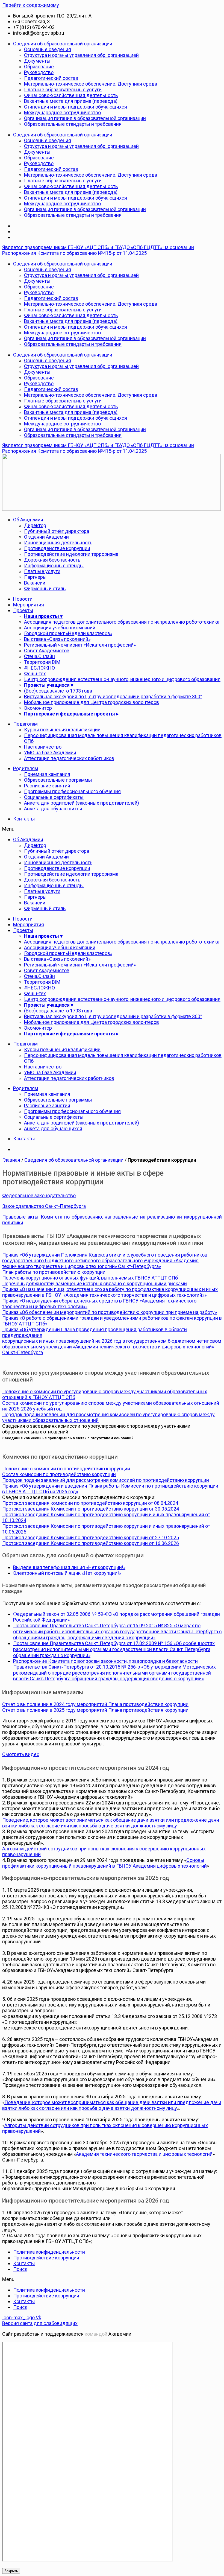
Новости (23, 599)
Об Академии (28, 520)
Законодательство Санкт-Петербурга (44, 1206)
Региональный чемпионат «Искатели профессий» (80, 645)
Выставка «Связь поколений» (57, 639)
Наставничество (43, 747)
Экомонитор (38, 708)
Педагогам (25, 724)
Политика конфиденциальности (49, 2252)
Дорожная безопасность (52, 560)
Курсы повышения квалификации (62, 730)
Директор (35, 525)
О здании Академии (46, 537)
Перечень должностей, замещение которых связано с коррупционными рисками (95, 1283)
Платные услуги (42, 571)
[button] (112, 829)
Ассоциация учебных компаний (60, 628)
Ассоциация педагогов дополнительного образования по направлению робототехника (122, 622)
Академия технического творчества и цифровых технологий (144, 2154)
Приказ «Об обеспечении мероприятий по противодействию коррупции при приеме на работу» (110, 1312)
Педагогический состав (51, 78)
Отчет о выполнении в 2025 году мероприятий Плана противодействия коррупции (95, 1710)
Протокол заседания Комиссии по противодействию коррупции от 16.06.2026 (91, 1543)
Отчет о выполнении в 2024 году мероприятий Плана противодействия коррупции (95, 1704)
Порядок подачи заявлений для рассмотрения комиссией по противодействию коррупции (106, 1480)
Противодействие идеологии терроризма (71, 554)
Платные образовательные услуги (63, 90)
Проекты (23, 610)
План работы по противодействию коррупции (54, 1272)
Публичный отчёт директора (57, 531)
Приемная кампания (47, 774)
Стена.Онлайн (39, 656)
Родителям (26, 768)
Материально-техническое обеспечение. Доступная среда (91, 84)
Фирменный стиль (45, 588)
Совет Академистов (47, 651)
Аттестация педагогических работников (69, 758)
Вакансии (35, 583)
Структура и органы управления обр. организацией (81, 55)
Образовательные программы (58, 780)
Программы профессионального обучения (72, 791)
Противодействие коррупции (57, 548)
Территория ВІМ (42, 662)
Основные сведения (48, 49)
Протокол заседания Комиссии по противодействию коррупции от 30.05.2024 (91, 1509)
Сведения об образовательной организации (63, 44)
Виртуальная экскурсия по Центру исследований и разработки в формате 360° (113, 696)
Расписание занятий (47, 786)
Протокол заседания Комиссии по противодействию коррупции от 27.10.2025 (91, 1537)
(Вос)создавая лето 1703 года (58, 691)
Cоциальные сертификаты (54, 797)
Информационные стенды (54, 566)
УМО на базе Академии (50, 753)
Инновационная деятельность (58, 543)
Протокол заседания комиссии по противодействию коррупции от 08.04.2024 (90, 1503)
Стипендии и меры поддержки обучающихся (76, 107)
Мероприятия (29, 605)
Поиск (20, 2269)
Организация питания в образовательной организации (85, 118)
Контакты (24, 819)
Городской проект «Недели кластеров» (68, 633)
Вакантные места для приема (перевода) (71, 101)
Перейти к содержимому (31, 5)
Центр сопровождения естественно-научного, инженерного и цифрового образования (122, 679)
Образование (39, 67)
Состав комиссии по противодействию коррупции (59, 1474)
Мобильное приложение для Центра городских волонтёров (92, 702)
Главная (11, 1160)
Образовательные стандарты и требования (73, 124)
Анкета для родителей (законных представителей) (82, 803)
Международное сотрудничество (62, 113)
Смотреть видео (21, 1754)
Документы (37, 61)
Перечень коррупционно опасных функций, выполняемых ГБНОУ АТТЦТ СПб (90, 1278)
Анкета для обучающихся (53, 809)
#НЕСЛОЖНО (39, 668)
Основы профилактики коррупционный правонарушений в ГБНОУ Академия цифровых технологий (104, 1863)
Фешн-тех (35, 674)
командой (96, 2334)
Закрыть (11, 2571)
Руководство (39, 72)
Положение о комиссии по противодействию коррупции (66, 1469)
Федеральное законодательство (39, 1195)
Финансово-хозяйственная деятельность (71, 95)
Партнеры (35, 577)
